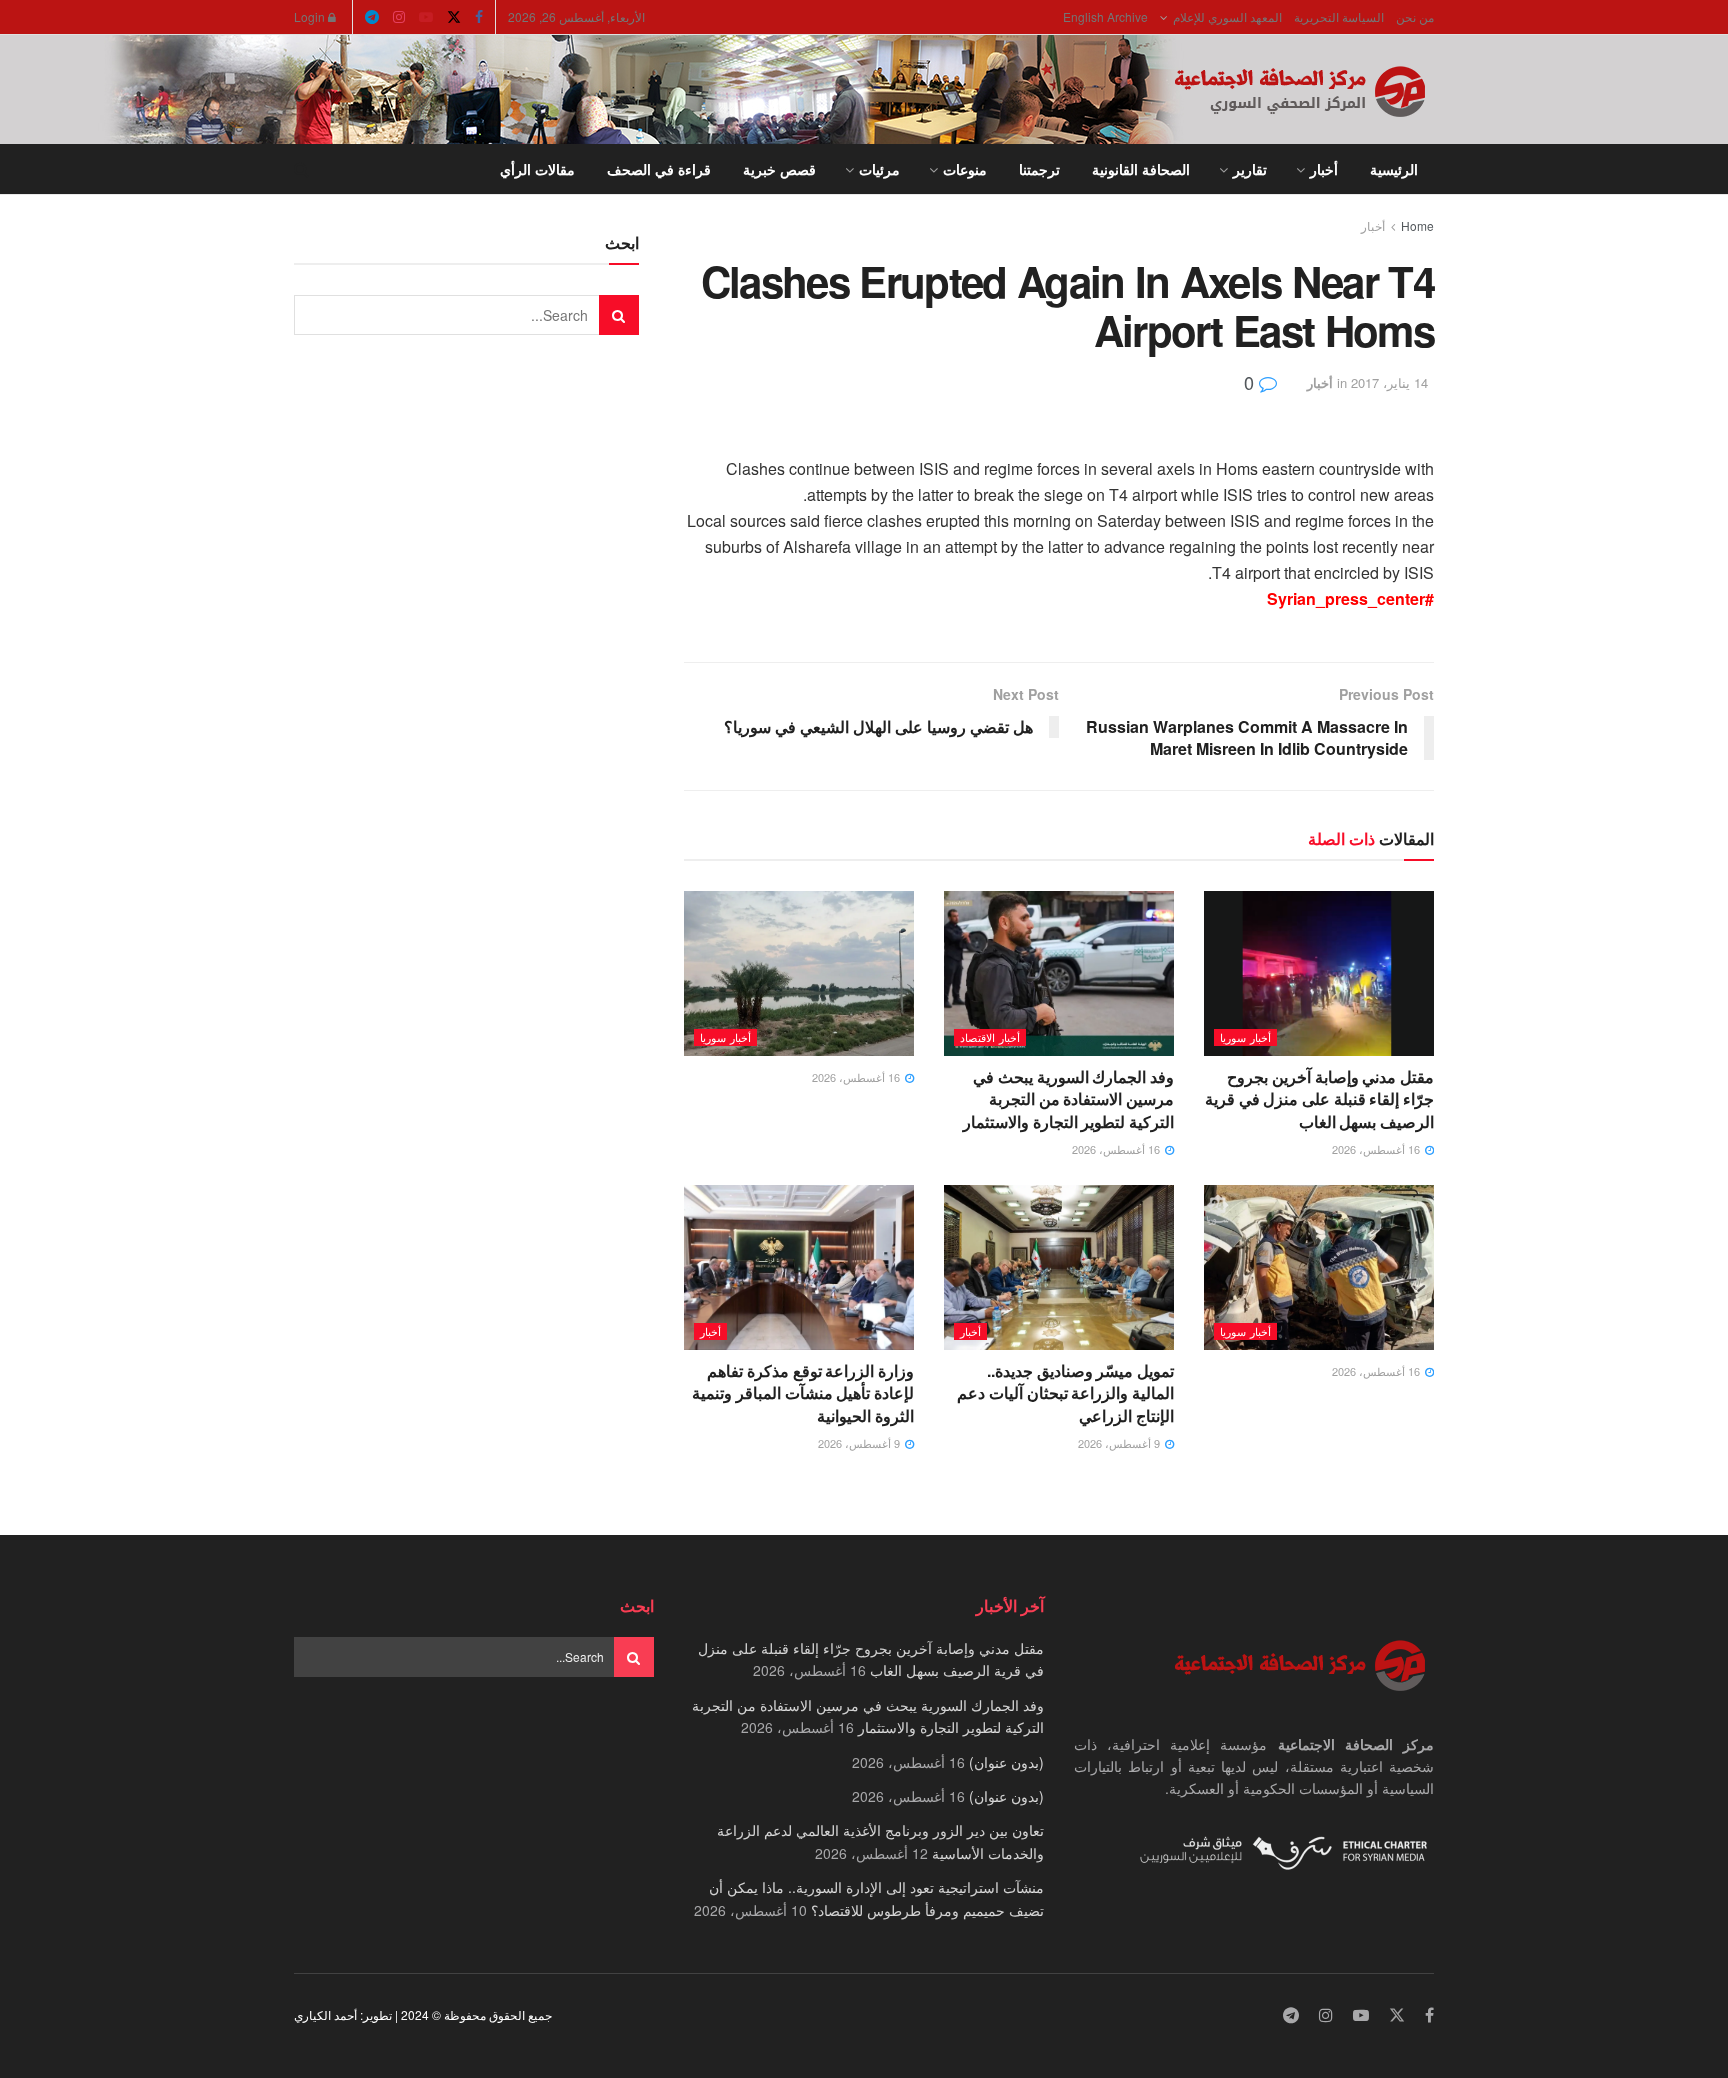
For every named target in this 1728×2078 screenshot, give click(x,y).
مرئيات (879, 169)
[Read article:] (799, 973)
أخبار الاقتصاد (990, 1037)
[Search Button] (301, 169)
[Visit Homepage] (1304, 90)
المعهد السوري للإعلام (1227, 16)
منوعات (965, 169)
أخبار (1324, 169)
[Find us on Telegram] (372, 17)
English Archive (1105, 16)
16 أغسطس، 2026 (1377, 1149)
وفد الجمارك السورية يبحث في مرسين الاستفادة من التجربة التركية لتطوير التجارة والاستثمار (1068, 1099)
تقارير (1250, 169)
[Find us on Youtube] (426, 17)
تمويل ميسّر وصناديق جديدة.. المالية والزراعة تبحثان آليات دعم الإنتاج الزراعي (1065, 1393)
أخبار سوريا (1245, 1037)
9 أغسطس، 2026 (1120, 1443)
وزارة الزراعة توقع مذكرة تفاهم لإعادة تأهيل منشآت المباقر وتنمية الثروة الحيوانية (803, 1393)
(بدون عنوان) (1006, 1762)
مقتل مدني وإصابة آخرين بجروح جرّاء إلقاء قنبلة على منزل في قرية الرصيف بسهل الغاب (1319, 1099)
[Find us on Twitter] (454, 17)
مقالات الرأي (537, 169)
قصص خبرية (779, 169)
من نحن (1415, 16)
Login (311, 16)
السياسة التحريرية (1339, 16)
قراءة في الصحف (659, 169)
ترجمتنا (1039, 169)
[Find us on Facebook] (479, 17)
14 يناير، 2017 (1389, 382)
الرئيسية (1394, 169)
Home (1417, 225)
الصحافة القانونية (1141, 169)
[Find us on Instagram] (399, 17)
